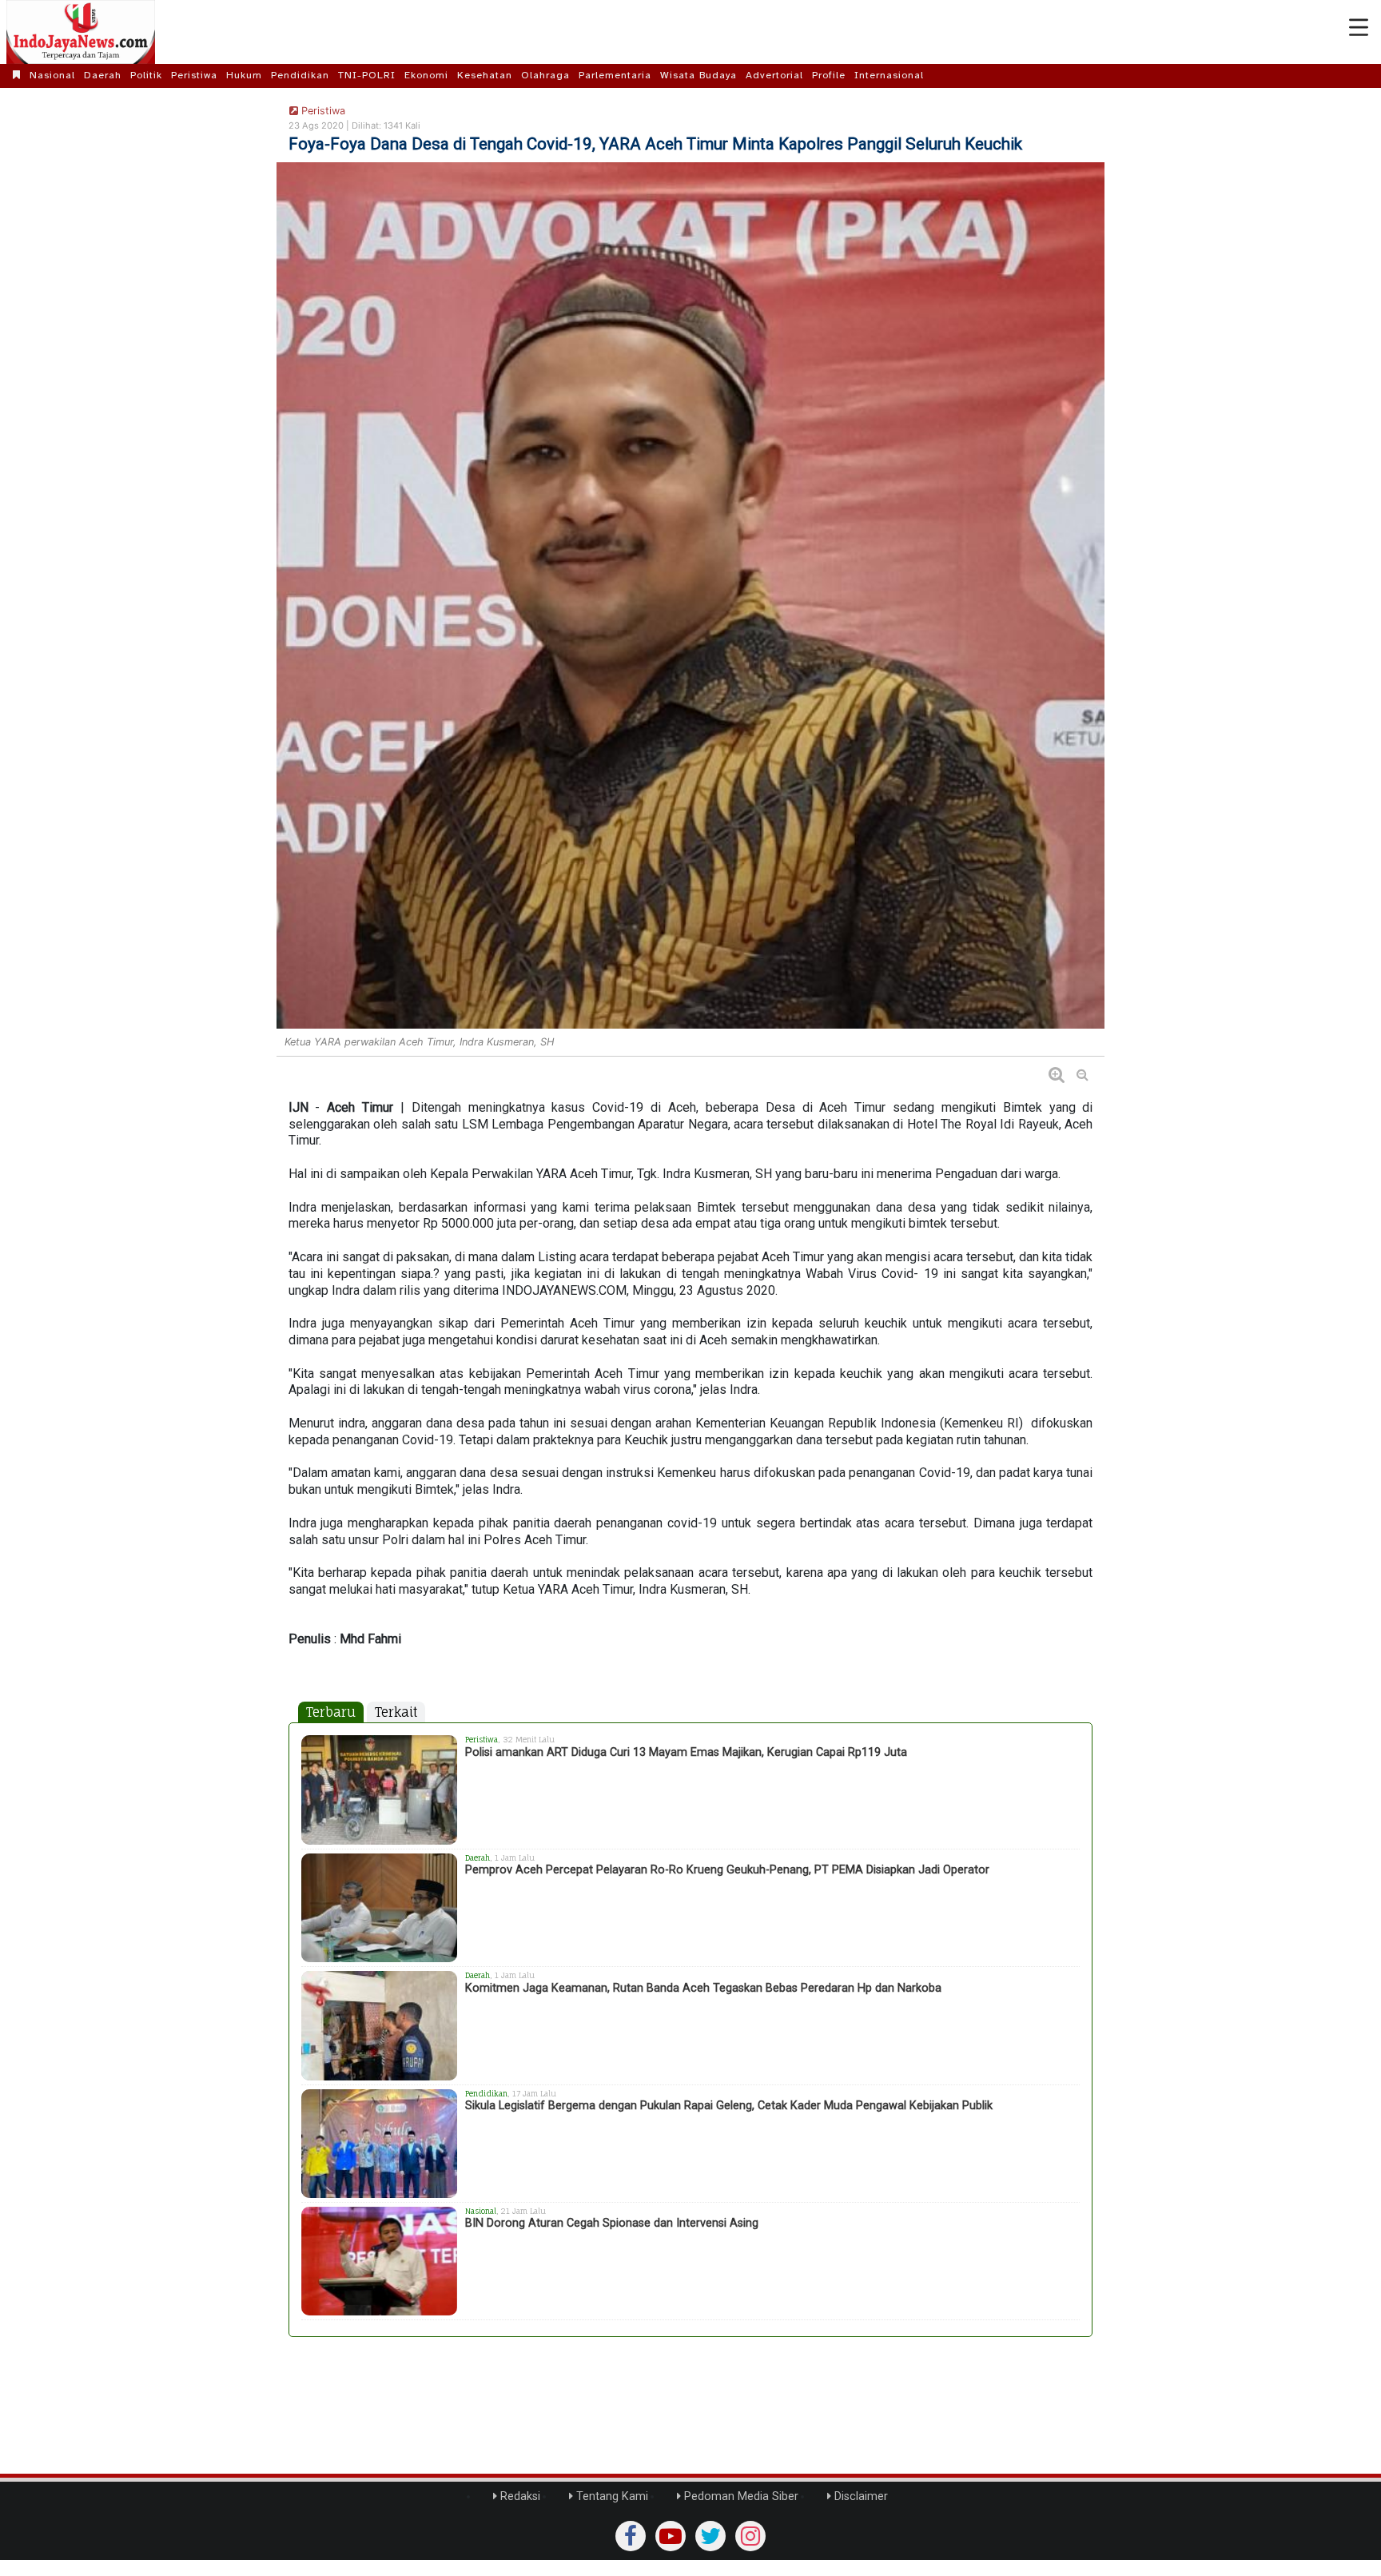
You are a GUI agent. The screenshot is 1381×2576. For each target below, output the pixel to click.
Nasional (52, 75)
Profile (829, 75)
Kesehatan (485, 75)
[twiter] (710, 2536)
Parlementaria (615, 75)
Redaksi (519, 2496)
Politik (146, 75)
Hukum (244, 75)
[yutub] (671, 2536)
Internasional (889, 75)
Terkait (396, 1712)
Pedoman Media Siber (740, 2496)
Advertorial (774, 75)
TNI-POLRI (367, 75)
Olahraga (545, 75)
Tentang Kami (611, 2496)
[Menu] (1359, 28)
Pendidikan (300, 75)
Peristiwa (194, 75)
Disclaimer (860, 2496)
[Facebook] (631, 2536)
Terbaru (331, 1712)
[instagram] (750, 2536)
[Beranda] (17, 75)
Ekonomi (426, 75)
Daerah (103, 75)
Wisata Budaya (698, 75)
